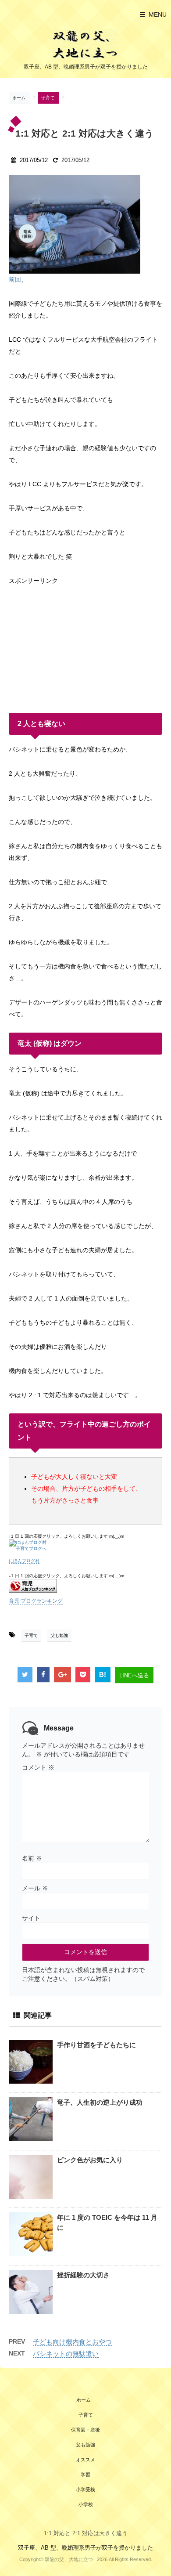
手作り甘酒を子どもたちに (96, 2045)
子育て (31, 1635)
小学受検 (85, 2489)
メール (35, 1888)
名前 (32, 1858)
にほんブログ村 (24, 1561)
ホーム (84, 2400)
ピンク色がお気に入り (90, 2160)
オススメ (85, 2460)
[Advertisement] (75, 642)
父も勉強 (59, 1635)
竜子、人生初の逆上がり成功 (100, 2102)
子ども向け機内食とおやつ (72, 2342)
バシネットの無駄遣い (66, 2354)
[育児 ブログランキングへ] (85, 1586)
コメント (38, 1767)
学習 (85, 2475)
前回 (15, 279)
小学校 (86, 2504)
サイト (31, 1918)
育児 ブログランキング (36, 1601)
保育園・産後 (85, 2430)
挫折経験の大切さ (83, 2275)
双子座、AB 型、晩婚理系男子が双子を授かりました (85, 2548)
